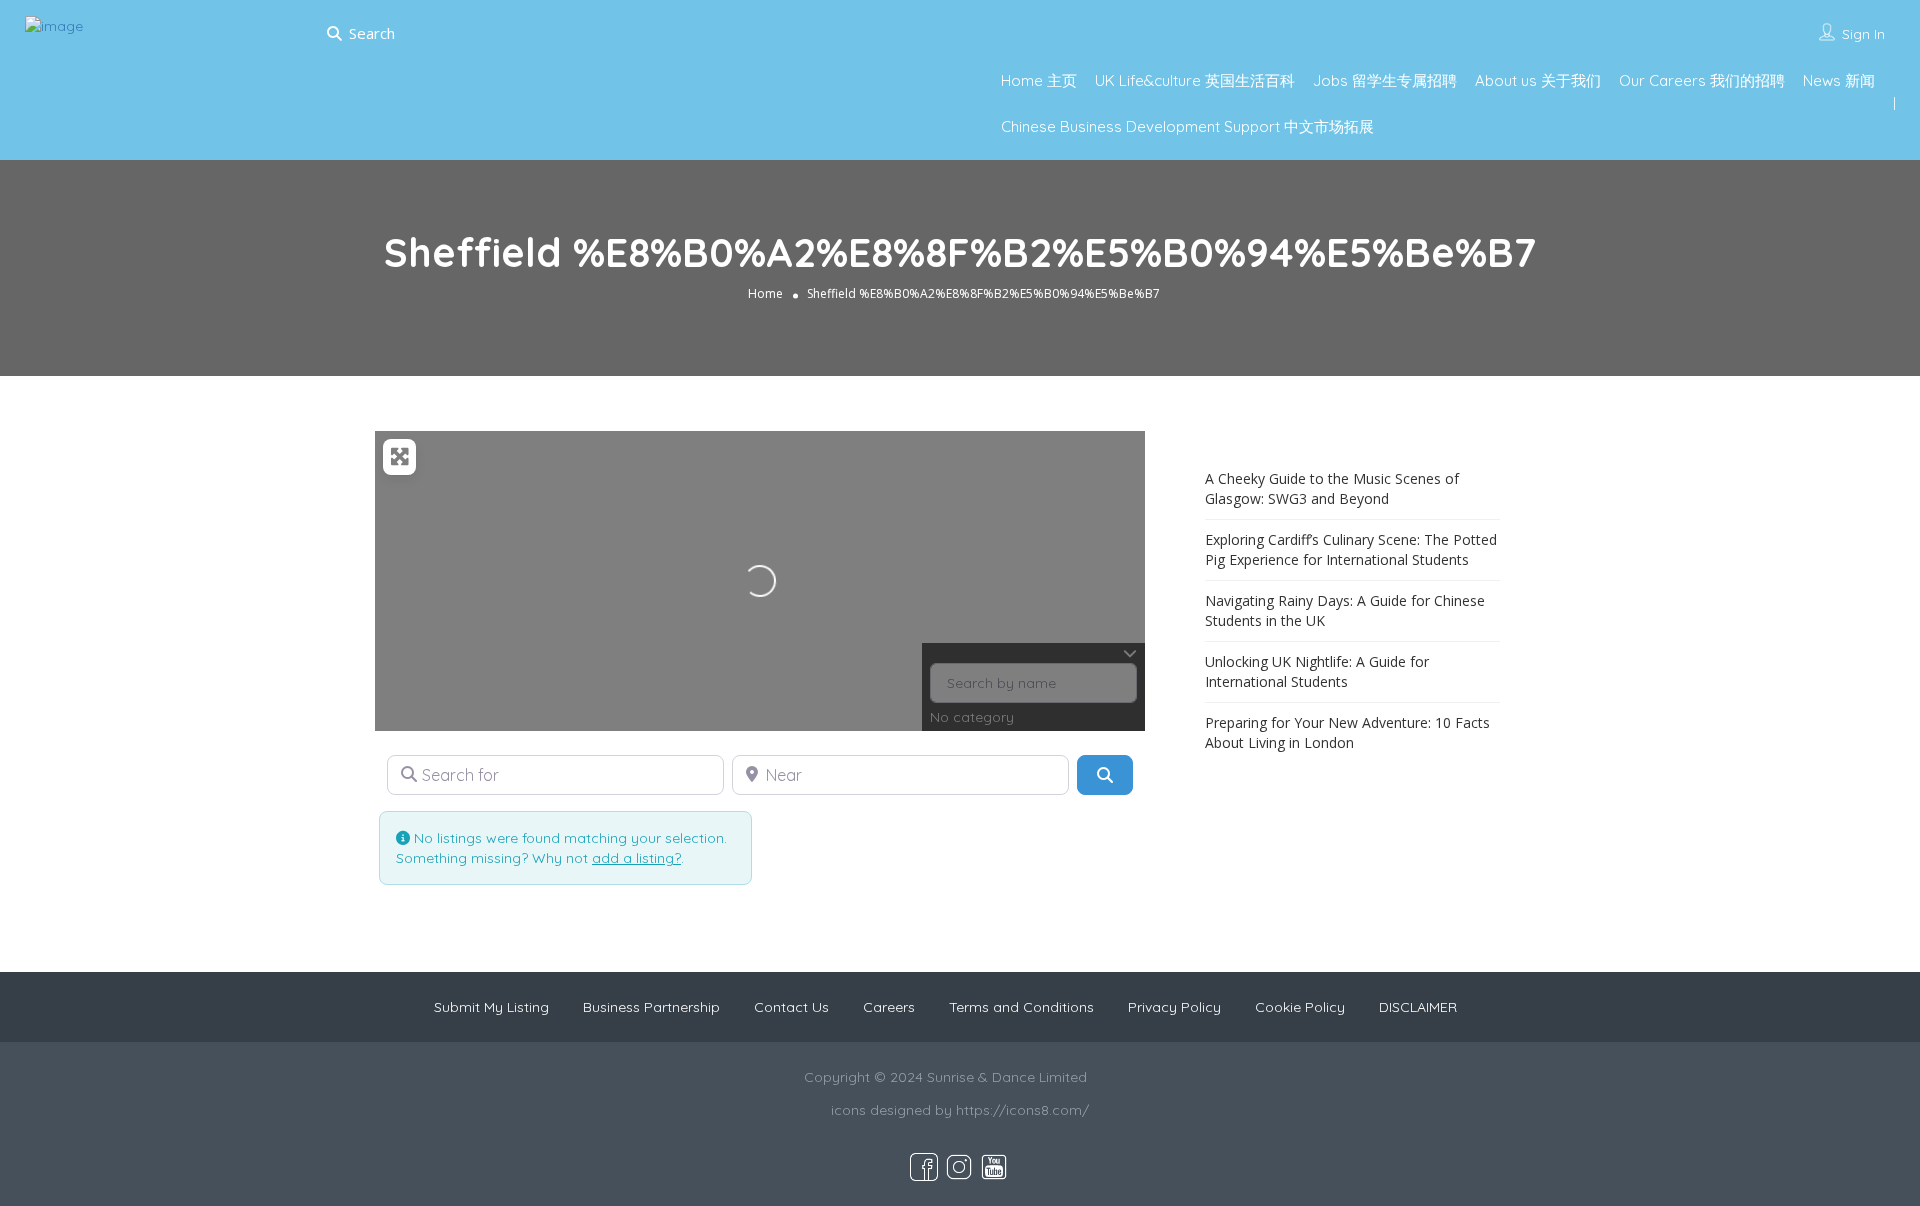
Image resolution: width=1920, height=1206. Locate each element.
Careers (889, 1007)
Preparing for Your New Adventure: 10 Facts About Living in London (1347, 732)
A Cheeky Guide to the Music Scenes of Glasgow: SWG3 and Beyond (1332, 488)
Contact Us (791, 1007)
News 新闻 (1839, 80)
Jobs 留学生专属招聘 (1385, 80)
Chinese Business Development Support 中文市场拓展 (1187, 126)
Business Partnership (651, 1007)
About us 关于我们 (1538, 80)
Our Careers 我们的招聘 (1702, 80)
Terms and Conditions (1021, 1007)
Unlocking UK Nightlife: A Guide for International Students (1317, 671)
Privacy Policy (1174, 1007)
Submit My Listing (491, 1007)
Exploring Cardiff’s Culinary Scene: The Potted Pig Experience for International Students (1351, 549)
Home (765, 293)
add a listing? (636, 858)
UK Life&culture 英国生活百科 (1195, 80)
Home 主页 (1039, 80)
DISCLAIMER (1418, 1007)
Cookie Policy (1300, 1007)
